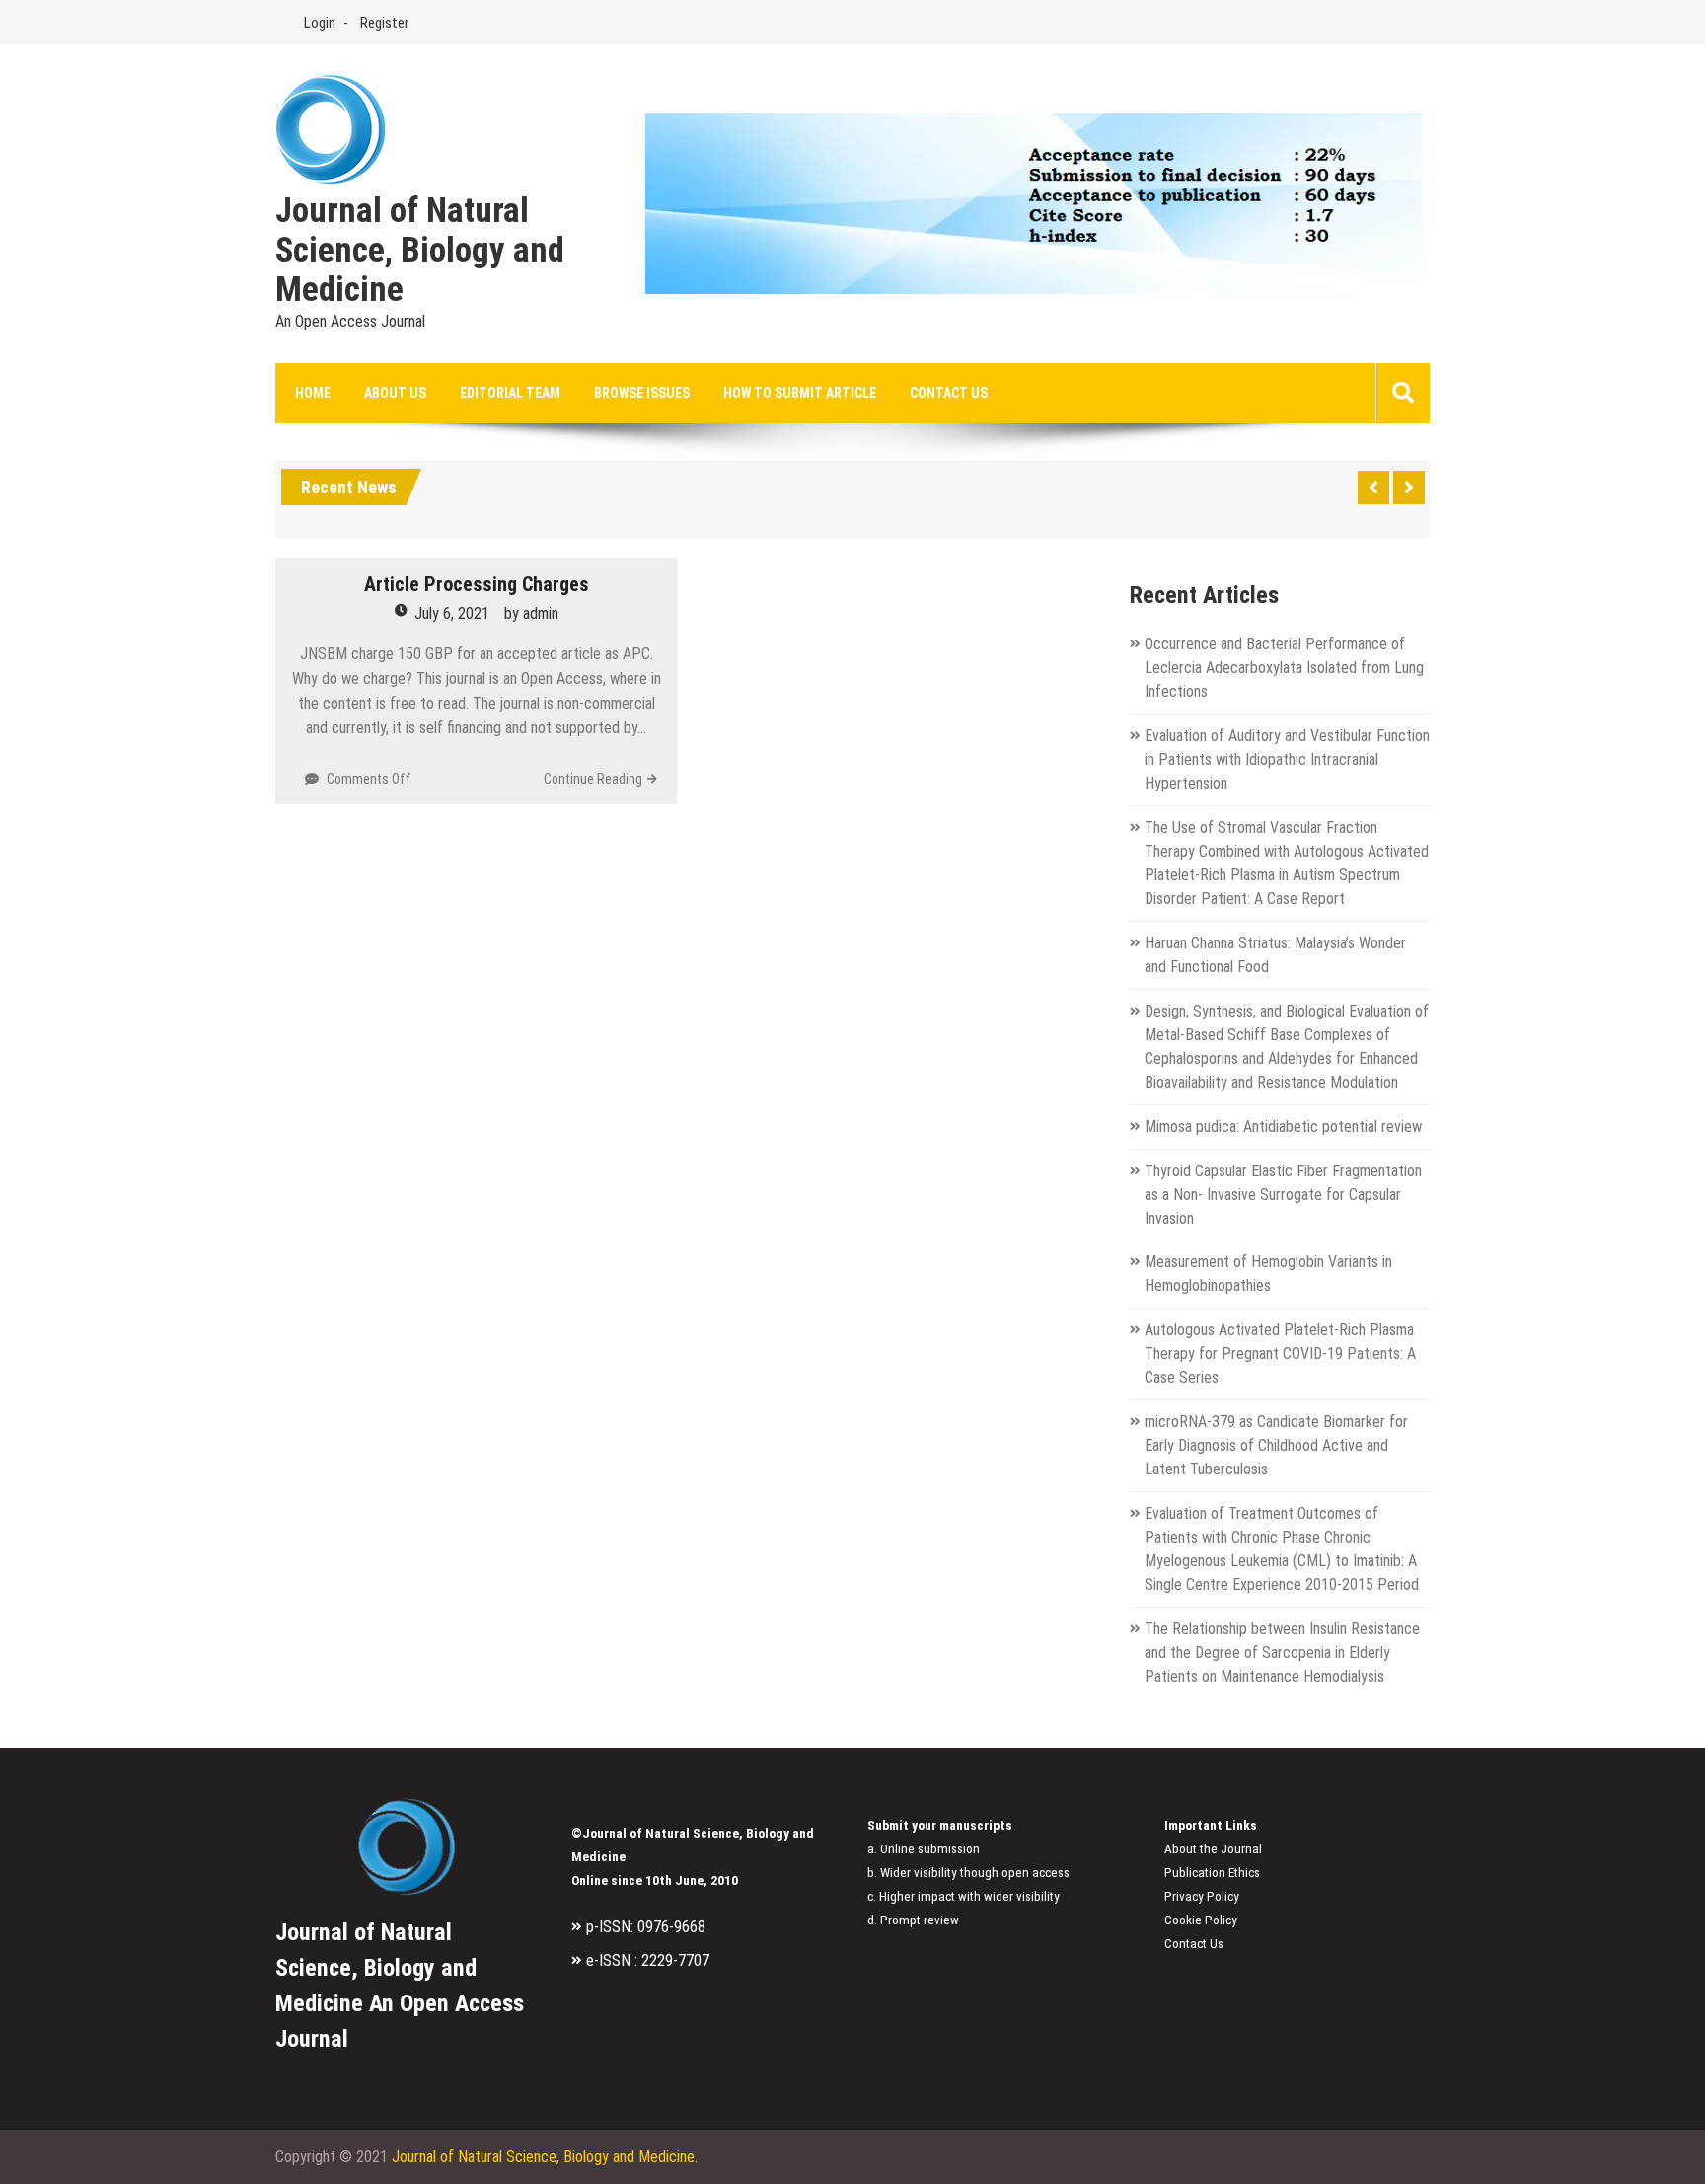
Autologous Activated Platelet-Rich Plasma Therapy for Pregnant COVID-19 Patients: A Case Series (1280, 1354)
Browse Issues (642, 393)
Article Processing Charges (477, 584)
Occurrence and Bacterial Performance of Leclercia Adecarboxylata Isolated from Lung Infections (1284, 668)
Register (384, 23)
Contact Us (949, 393)
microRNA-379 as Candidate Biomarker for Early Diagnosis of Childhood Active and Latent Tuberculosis (1276, 1445)
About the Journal (1213, 1849)
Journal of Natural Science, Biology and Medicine (420, 251)
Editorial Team (510, 393)
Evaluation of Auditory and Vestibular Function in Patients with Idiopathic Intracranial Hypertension (1287, 759)
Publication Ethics (1212, 1873)
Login (320, 23)
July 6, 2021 (452, 613)
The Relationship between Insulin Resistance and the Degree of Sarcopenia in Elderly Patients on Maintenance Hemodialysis (1282, 1653)
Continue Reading (593, 779)
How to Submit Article (800, 393)
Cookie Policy (1201, 1920)
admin (541, 613)
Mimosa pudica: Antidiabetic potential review (1283, 1127)
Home (313, 393)
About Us (395, 393)
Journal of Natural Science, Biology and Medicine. (545, 2157)
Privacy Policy (1202, 1896)
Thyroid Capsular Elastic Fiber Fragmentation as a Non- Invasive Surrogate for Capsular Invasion (1283, 1195)
